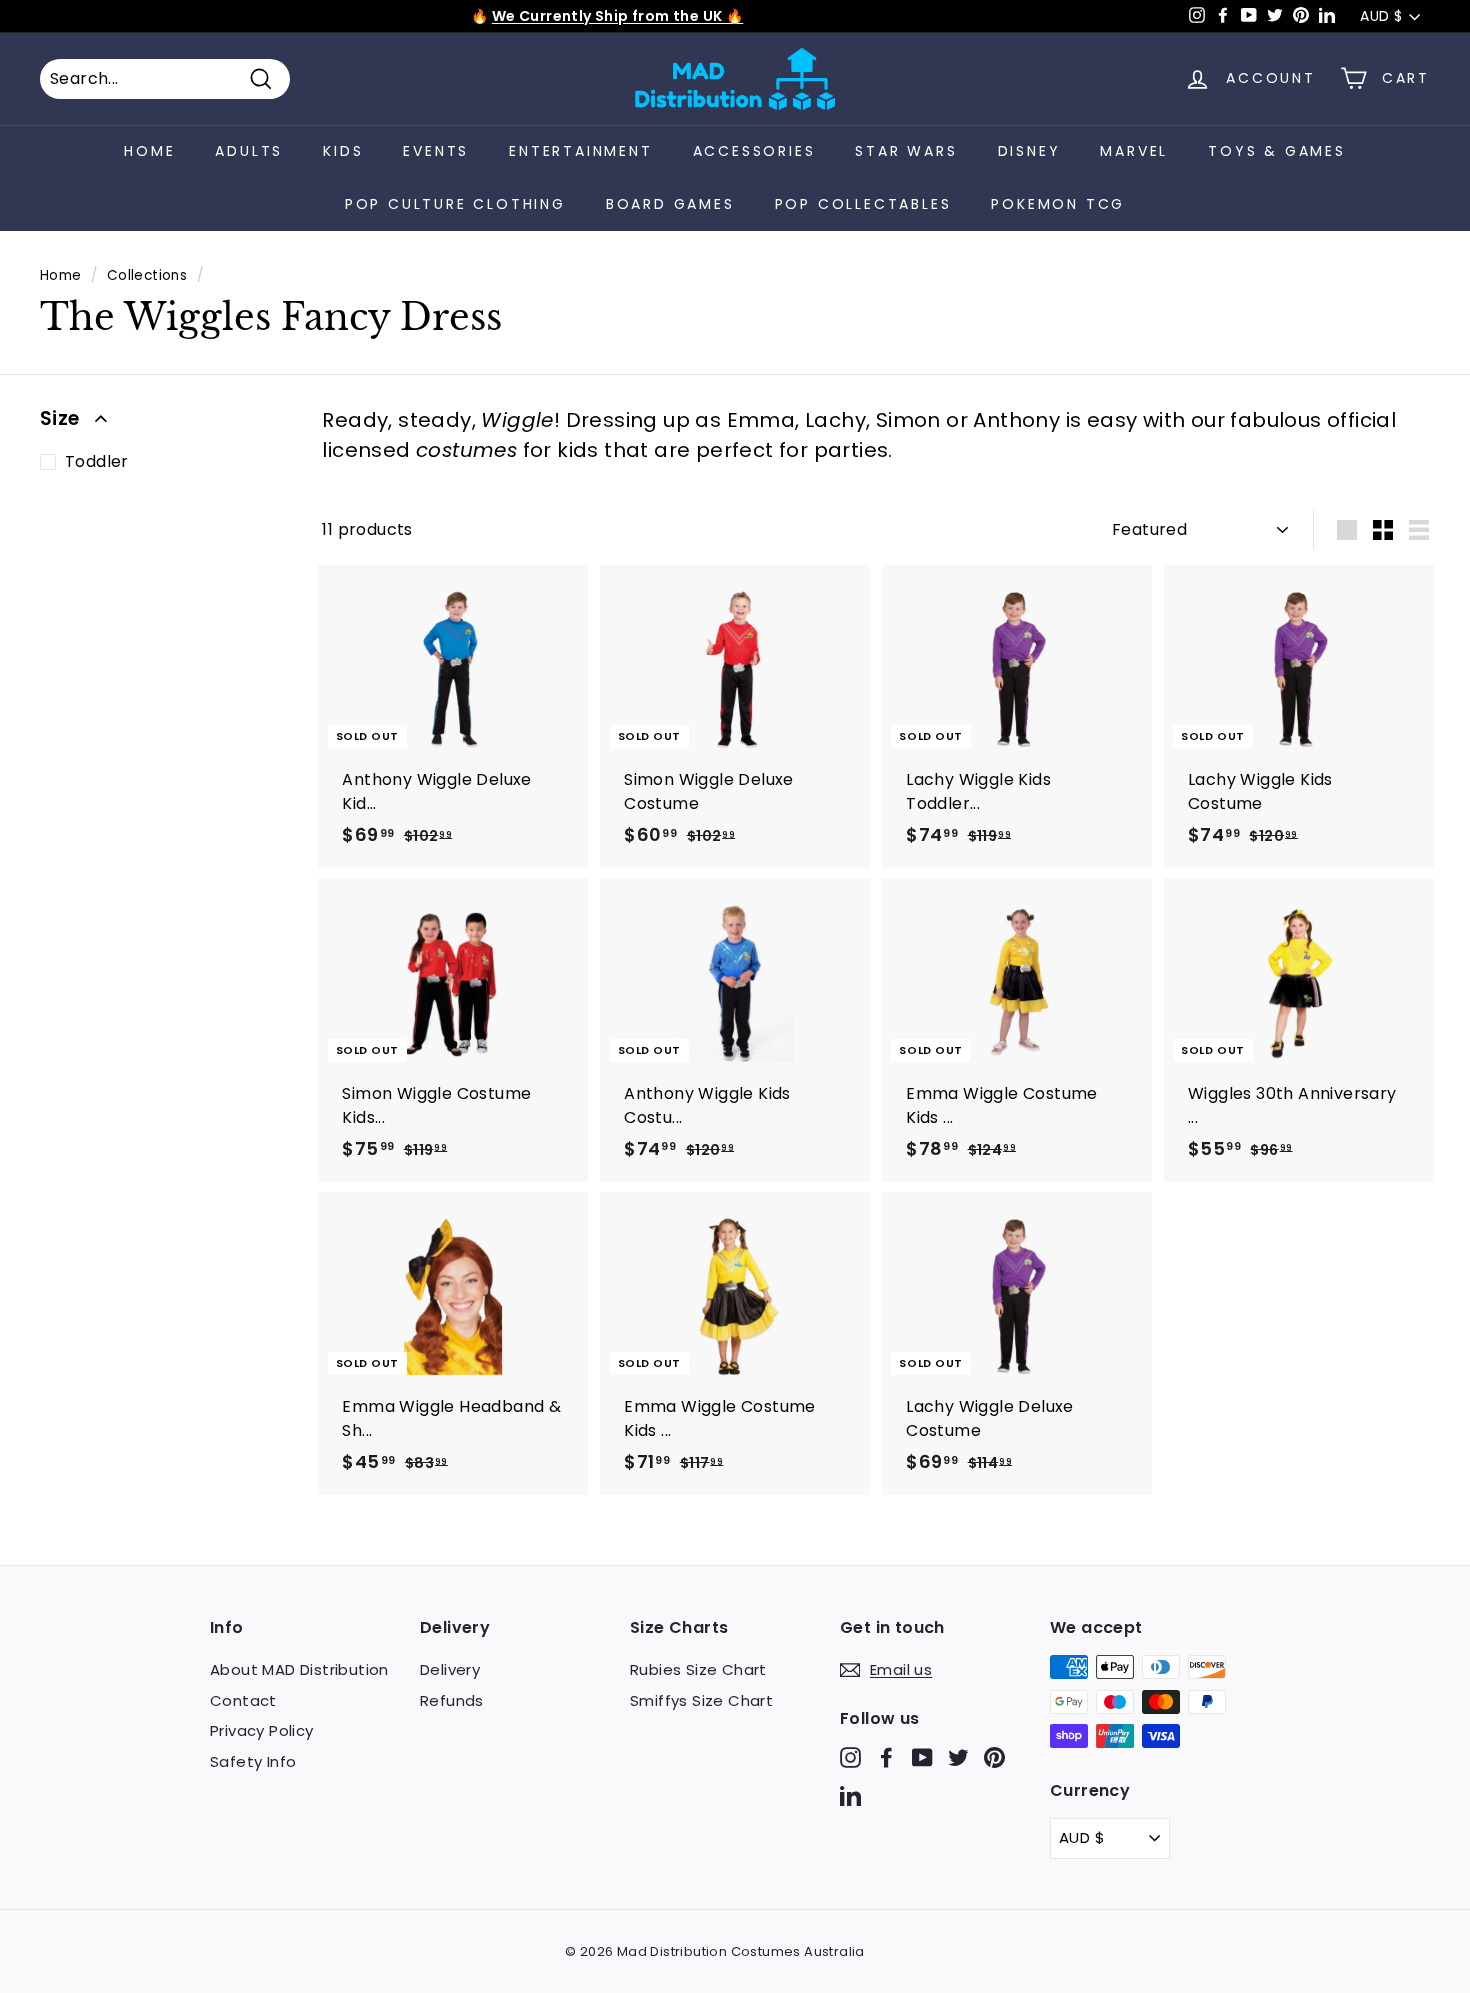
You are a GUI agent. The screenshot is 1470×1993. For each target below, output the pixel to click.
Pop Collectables (863, 204)
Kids (343, 151)
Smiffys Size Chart (701, 1700)
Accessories (754, 151)
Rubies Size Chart (698, 1669)
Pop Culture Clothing (455, 204)
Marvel (1134, 151)
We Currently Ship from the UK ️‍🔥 (617, 16)
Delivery (450, 1669)
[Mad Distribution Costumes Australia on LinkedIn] (850, 1794)
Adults (249, 151)
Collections (147, 275)
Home (149, 151)
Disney (1029, 151)
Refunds (452, 1700)
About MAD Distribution (299, 1669)
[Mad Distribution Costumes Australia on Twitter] (958, 1757)
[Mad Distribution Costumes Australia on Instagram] (850, 1757)
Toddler (97, 461)
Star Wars (906, 151)
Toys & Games (1277, 151)
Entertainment (580, 151)
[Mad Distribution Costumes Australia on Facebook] (886, 1757)
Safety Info (253, 1761)
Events (436, 151)
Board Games (670, 204)
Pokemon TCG (1058, 204)
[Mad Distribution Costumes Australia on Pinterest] (994, 1757)
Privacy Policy (262, 1730)
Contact (243, 1700)
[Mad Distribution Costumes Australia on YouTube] (922, 1757)
